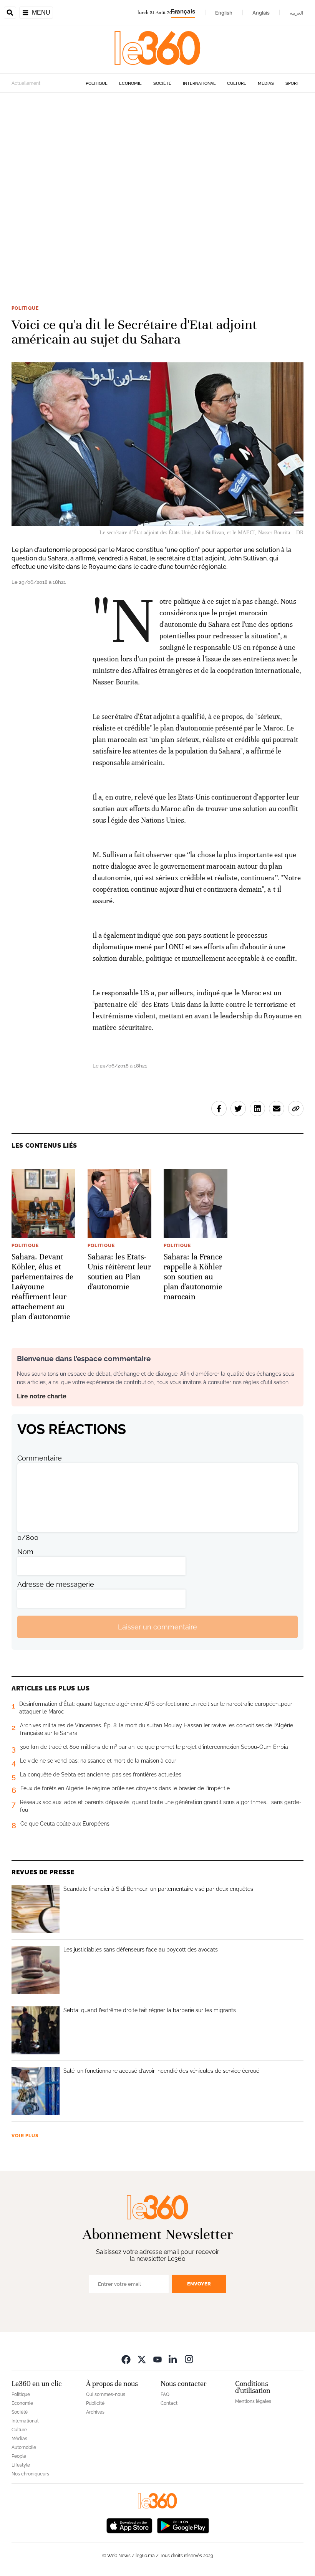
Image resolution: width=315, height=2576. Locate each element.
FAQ (165, 2394)
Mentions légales (253, 2401)
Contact (169, 2403)
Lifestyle (21, 2465)
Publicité (95, 2403)
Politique (97, 83)
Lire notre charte (42, 1396)
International (199, 83)
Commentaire (40, 1458)
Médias (266, 83)
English (224, 13)
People (19, 2456)
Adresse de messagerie (56, 1584)
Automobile (24, 2447)
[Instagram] (189, 2359)
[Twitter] (142, 2359)
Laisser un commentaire (157, 1627)
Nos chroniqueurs (30, 2474)
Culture (237, 83)
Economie (130, 83)
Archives (95, 2412)
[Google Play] (183, 2525)
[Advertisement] (157, 187)
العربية (297, 13)
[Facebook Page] (126, 2359)
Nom (25, 1552)
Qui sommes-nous (106, 2394)
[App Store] (129, 2525)
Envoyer (199, 2284)
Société (162, 83)
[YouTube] (157, 2359)
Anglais (261, 13)
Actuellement (26, 83)
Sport (292, 83)
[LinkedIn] (173, 2359)
